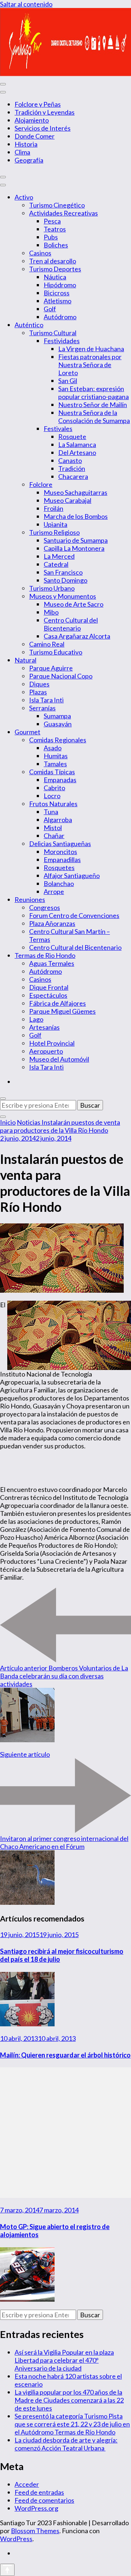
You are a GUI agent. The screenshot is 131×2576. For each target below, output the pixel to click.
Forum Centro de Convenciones (74, 915)
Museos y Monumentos (63, 596)
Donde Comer (35, 136)
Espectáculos (48, 995)
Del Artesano (77, 452)
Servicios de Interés (43, 128)
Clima (22, 152)
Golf (50, 309)
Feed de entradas (39, 2492)
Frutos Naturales (53, 804)
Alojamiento (32, 120)
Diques (39, 684)
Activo (24, 197)
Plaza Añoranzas (52, 923)
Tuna (51, 812)
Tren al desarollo (53, 261)
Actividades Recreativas (63, 213)
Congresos (45, 907)
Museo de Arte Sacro (74, 604)
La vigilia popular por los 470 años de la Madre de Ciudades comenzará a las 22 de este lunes (69, 2400)
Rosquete (72, 436)
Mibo (51, 612)
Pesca (52, 221)
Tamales (55, 764)
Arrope (54, 891)
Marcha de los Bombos (76, 516)
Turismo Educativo (56, 652)
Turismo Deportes (55, 269)
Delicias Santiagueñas (60, 844)
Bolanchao (59, 883)
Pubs (51, 237)
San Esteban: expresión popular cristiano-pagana (94, 393)
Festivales (58, 428)
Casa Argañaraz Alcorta (77, 636)
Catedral (56, 564)
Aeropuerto (46, 1051)
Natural (25, 660)
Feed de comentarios (44, 2500)
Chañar (54, 836)
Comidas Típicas (52, 772)
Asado (53, 748)
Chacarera (73, 476)
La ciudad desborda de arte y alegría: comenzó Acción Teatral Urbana (66, 2444)
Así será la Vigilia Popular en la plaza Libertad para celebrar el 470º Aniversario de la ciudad (64, 2360)
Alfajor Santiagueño (72, 875)
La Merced (59, 556)
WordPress (16, 2539)
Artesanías (44, 1027)
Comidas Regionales (58, 740)
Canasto (70, 460)
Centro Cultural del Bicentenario (71, 624)
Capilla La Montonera (74, 548)
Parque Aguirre (51, 668)
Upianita (55, 524)
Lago (36, 1019)
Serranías (42, 708)
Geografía (29, 160)
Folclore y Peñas (38, 104)
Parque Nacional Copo (61, 676)
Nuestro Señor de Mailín (93, 405)
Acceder (27, 2484)
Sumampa (57, 716)
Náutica (55, 277)
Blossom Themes (35, 2531)
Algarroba (58, 820)
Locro (52, 796)
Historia (26, 144)
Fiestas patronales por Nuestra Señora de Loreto (90, 365)
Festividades (62, 341)
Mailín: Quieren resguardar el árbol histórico (65, 2055)
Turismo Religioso (54, 532)
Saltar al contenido (26, 4)
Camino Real (47, 644)
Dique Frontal (49, 987)
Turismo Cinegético (57, 205)
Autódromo (60, 317)
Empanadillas (62, 860)
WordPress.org (36, 2508)
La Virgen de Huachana (91, 349)
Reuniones (30, 899)
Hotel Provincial (52, 1043)
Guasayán (58, 724)
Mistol (53, 828)
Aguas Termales (52, 963)
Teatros (55, 229)
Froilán (53, 508)
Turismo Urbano (52, 588)
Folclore (41, 484)
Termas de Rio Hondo (45, 955)
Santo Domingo (65, 580)
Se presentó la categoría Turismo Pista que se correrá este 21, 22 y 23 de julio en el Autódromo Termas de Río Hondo (72, 2424)
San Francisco (63, 572)
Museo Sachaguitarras (76, 492)
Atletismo (57, 301)
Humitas (56, 756)
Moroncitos (60, 852)
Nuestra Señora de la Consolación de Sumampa (94, 417)
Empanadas (60, 780)
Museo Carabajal (68, 500)
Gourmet (27, 732)
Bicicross (57, 293)
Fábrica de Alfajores (57, 1003)
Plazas (38, 692)
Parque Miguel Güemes (62, 1011)
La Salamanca (77, 444)
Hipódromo (60, 285)
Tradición (72, 468)
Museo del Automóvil (59, 1059)
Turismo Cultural (53, 333)
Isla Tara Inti (46, 700)
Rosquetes (59, 867)
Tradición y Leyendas (45, 112)
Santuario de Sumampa (76, 540)
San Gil (68, 381)
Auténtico (29, 325)
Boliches (56, 245)
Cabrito (54, 788)
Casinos (40, 253)
